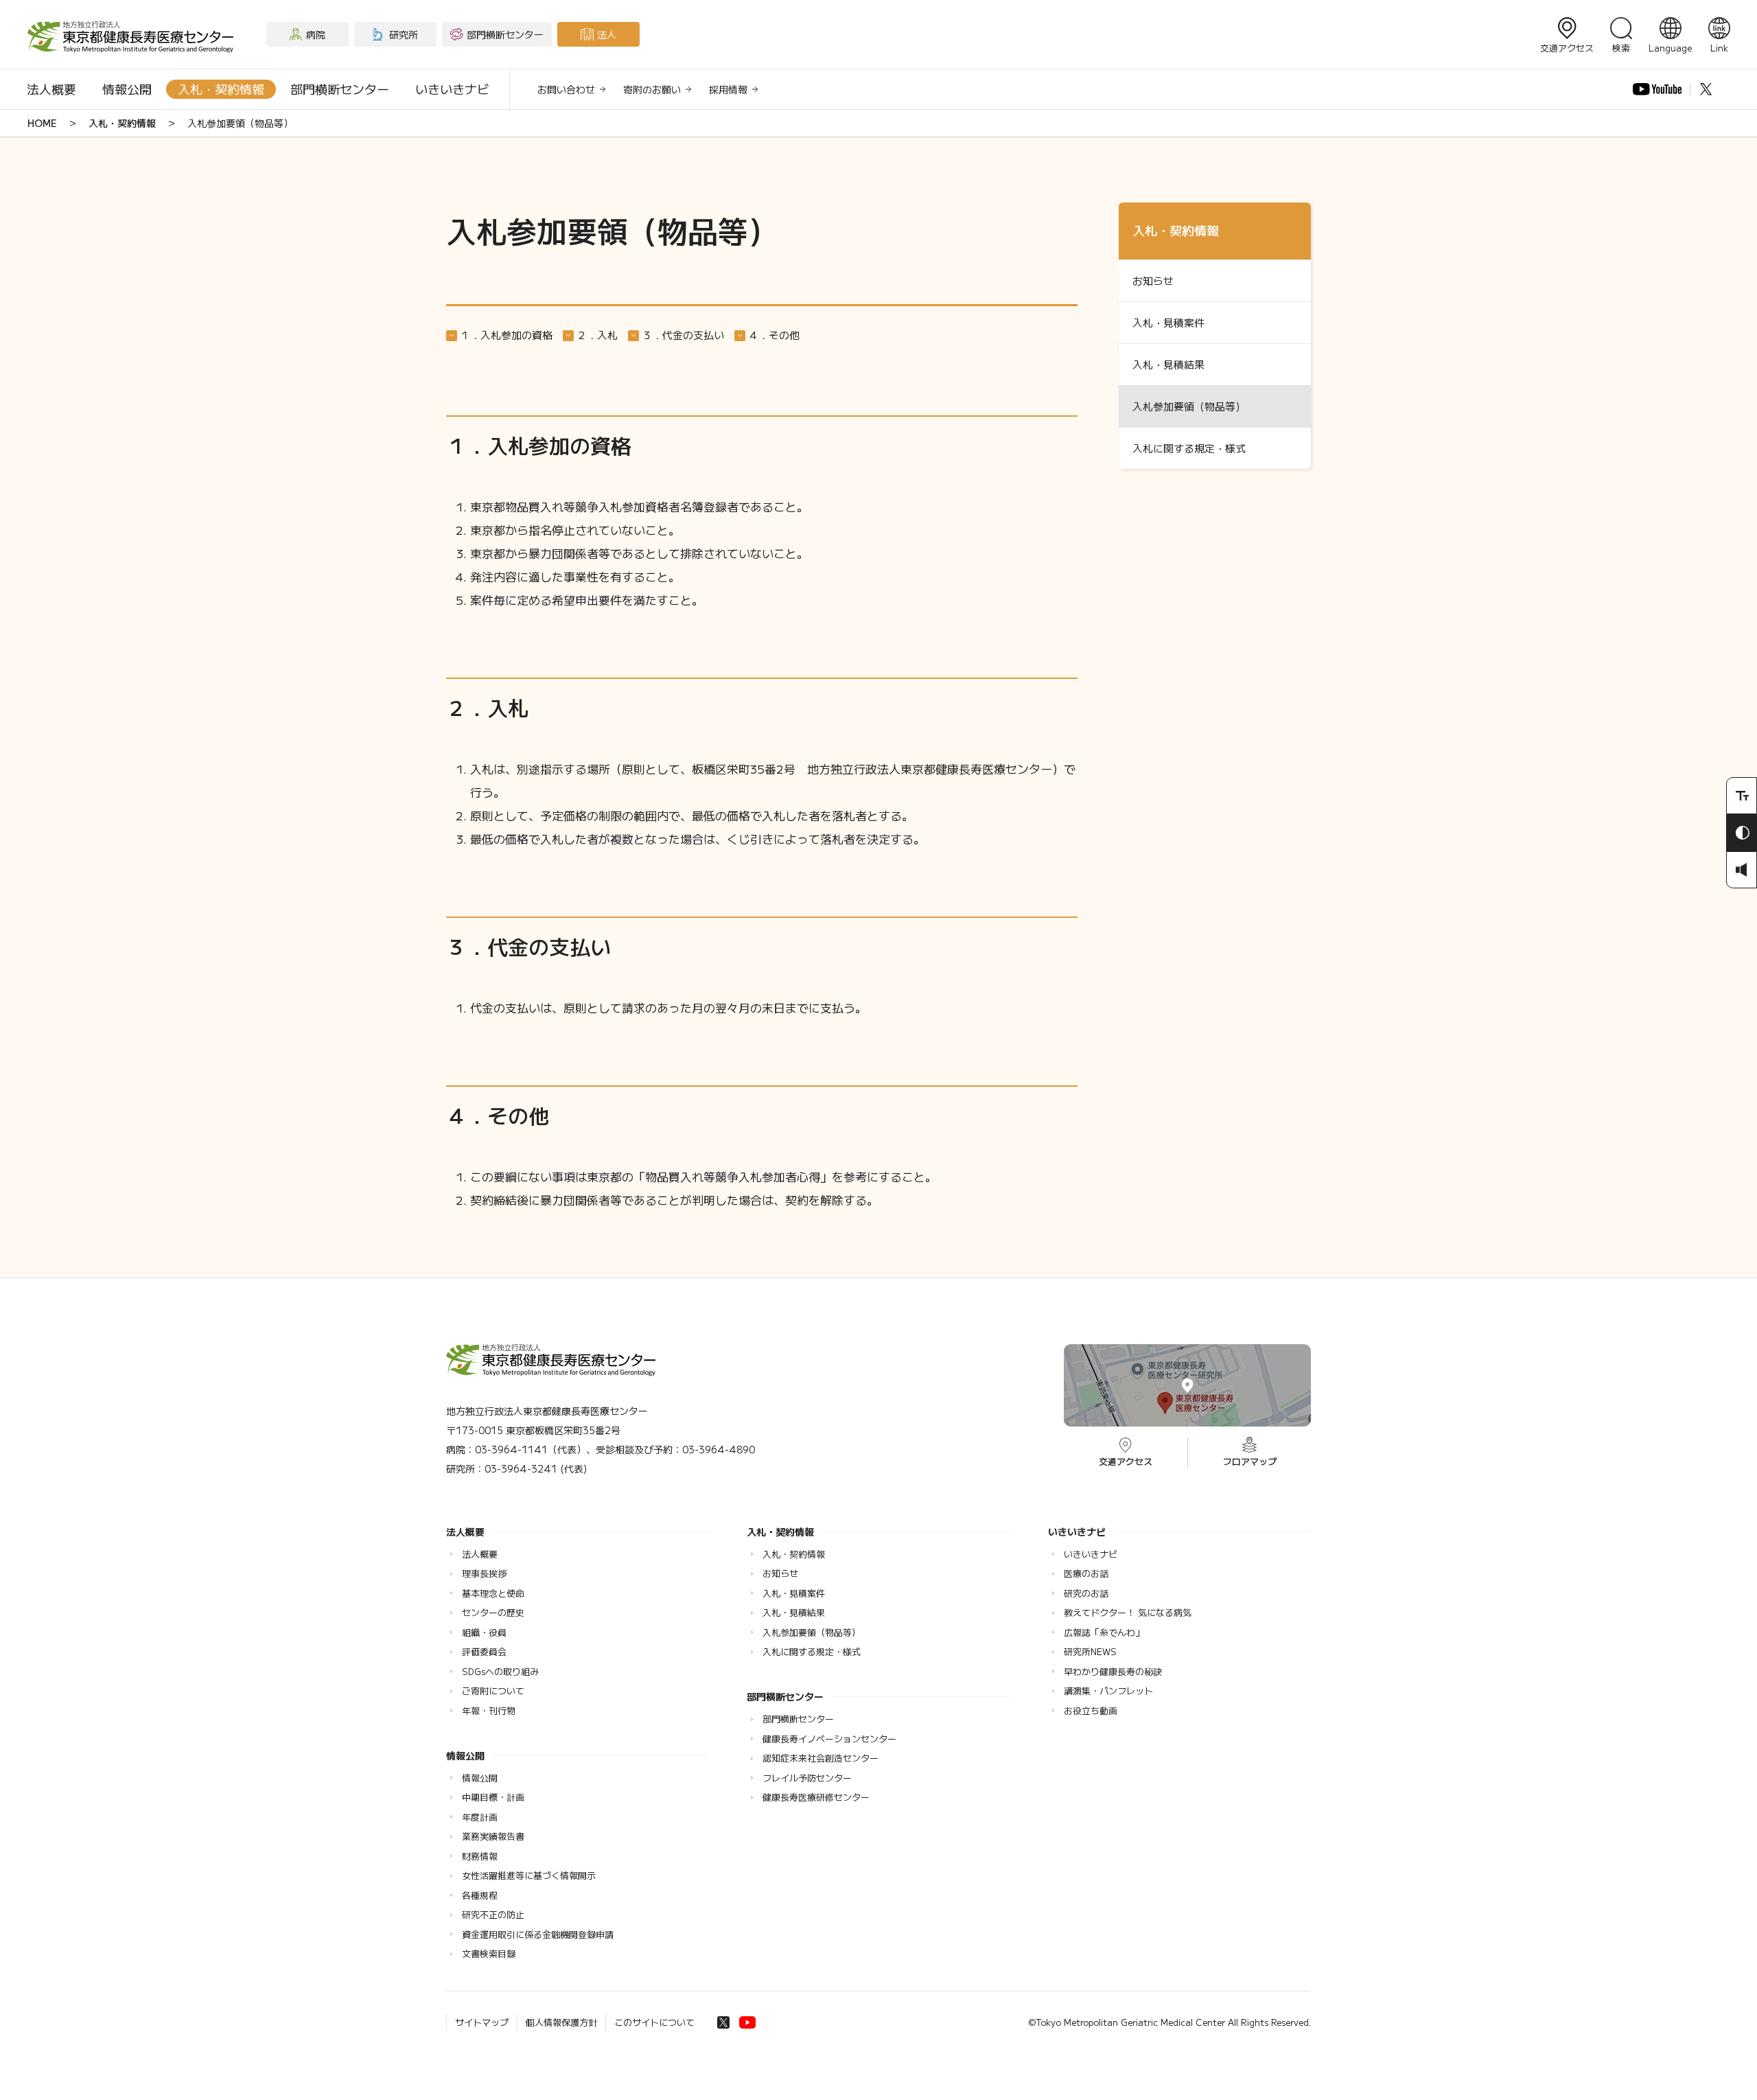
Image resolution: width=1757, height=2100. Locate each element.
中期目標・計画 (493, 1797)
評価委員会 (484, 1651)
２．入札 (597, 335)
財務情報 (480, 1856)
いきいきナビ (452, 89)
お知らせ (1153, 280)
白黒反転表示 (1742, 833)
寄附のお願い (652, 89)
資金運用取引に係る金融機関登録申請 (538, 1934)
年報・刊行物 (489, 1710)
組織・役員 (484, 1632)
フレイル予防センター (807, 1778)
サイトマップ (482, 2022)
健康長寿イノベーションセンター (829, 1739)
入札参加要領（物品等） (1189, 406)
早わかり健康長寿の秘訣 (1113, 1671)
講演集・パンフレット (1108, 1691)
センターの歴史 (493, 1612)
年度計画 (480, 1817)
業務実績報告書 (493, 1836)
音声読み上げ (1742, 870)
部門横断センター (340, 89)
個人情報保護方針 (561, 2022)
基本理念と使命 (493, 1593)
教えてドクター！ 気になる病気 (1128, 1612)
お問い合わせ (566, 89)
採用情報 (728, 89)
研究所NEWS (1090, 1651)
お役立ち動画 (1091, 1710)
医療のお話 (1086, 1573)
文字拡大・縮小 (1742, 796)
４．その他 (774, 335)
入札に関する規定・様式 (1189, 448)
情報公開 (127, 89)
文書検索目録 (489, 1953)
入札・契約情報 (221, 89)
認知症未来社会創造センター (821, 1758)
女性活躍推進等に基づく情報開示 (529, 1875)
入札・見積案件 (1168, 322)
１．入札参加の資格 (506, 335)
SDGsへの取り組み (500, 1671)
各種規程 (480, 1895)
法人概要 (51, 89)
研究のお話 (1086, 1593)
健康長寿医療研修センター (816, 1797)
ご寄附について (493, 1691)
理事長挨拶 (484, 1573)
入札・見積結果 (1168, 364)
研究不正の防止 (493, 1914)
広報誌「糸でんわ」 (1104, 1632)
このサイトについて (654, 2022)
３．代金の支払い (683, 335)
